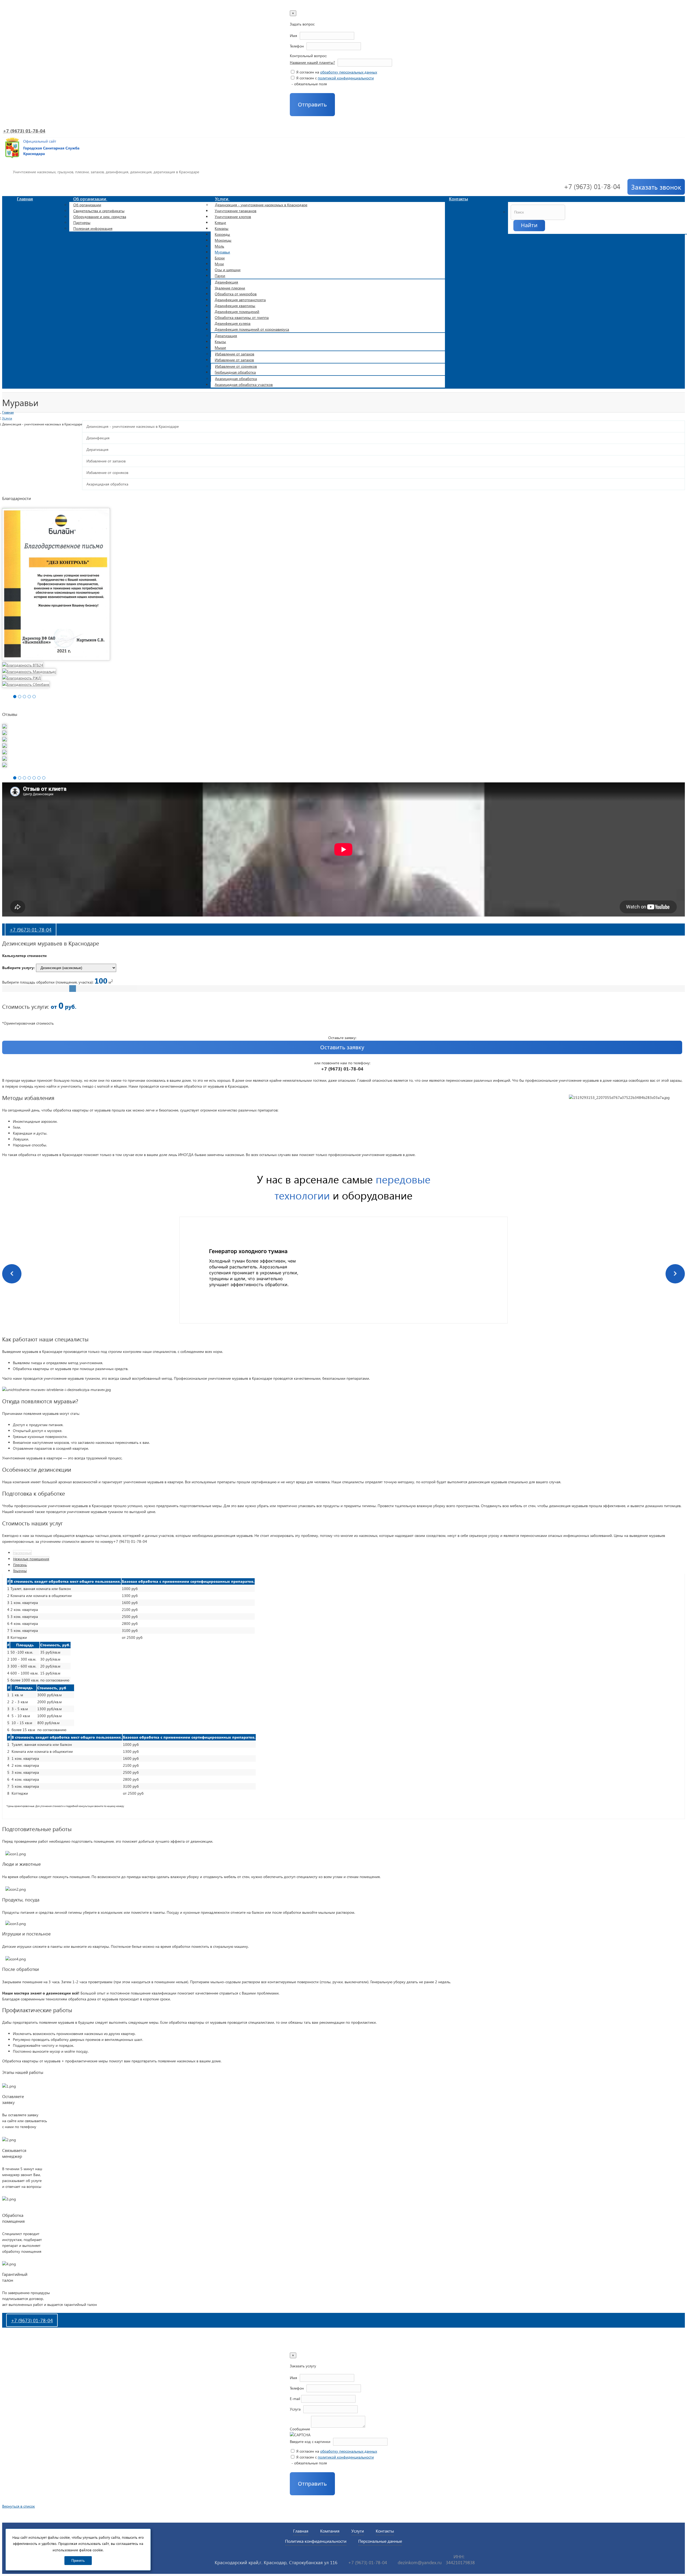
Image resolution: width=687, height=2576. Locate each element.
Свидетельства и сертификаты (99, 211)
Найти (529, 225)
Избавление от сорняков (236, 366)
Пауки (220, 276)
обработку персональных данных (349, 72)
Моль (219, 246)
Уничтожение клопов (233, 217)
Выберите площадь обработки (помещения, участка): (57, 982)
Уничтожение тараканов (235, 211)
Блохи (220, 258)
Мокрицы (223, 240)
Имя (293, 36)
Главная (25, 199)
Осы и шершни (228, 270)
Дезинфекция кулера (233, 323)
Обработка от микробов (236, 294)
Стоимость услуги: (26, 1006)
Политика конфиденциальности (316, 2541)
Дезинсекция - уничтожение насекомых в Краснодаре (261, 205)
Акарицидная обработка (236, 379)
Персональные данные (380, 2541)
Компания (330, 2531)
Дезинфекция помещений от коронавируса (252, 329)
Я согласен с (335, 78)
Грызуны (20, 1571)
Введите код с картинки (310, 2441)
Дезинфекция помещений (237, 312)
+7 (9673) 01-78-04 (24, 131)
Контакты (458, 199)
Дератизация (226, 336)
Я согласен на (336, 72)
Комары (222, 228)
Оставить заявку (342, 1047)
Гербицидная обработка (235, 372)
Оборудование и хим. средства (100, 217)
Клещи (220, 222)
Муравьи (222, 252)
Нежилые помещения (31, 1559)
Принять (78, 2561)
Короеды (222, 234)
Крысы (220, 342)
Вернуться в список (19, 2506)
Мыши (220, 347)
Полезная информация (93, 228)
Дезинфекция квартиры (235, 306)
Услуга (295, 2409)
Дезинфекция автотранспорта (240, 300)
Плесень (20, 1565)
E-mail (295, 2399)
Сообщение (300, 2429)
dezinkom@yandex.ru (420, 2562)
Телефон (297, 46)
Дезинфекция (226, 282)
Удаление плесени (230, 288)
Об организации (90, 199)
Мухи (219, 264)
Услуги (222, 199)
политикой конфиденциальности (346, 78)
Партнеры (82, 222)
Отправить (312, 104)
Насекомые (22, 1553)
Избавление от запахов (235, 354)
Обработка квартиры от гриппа (242, 317)
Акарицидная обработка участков (244, 384)
